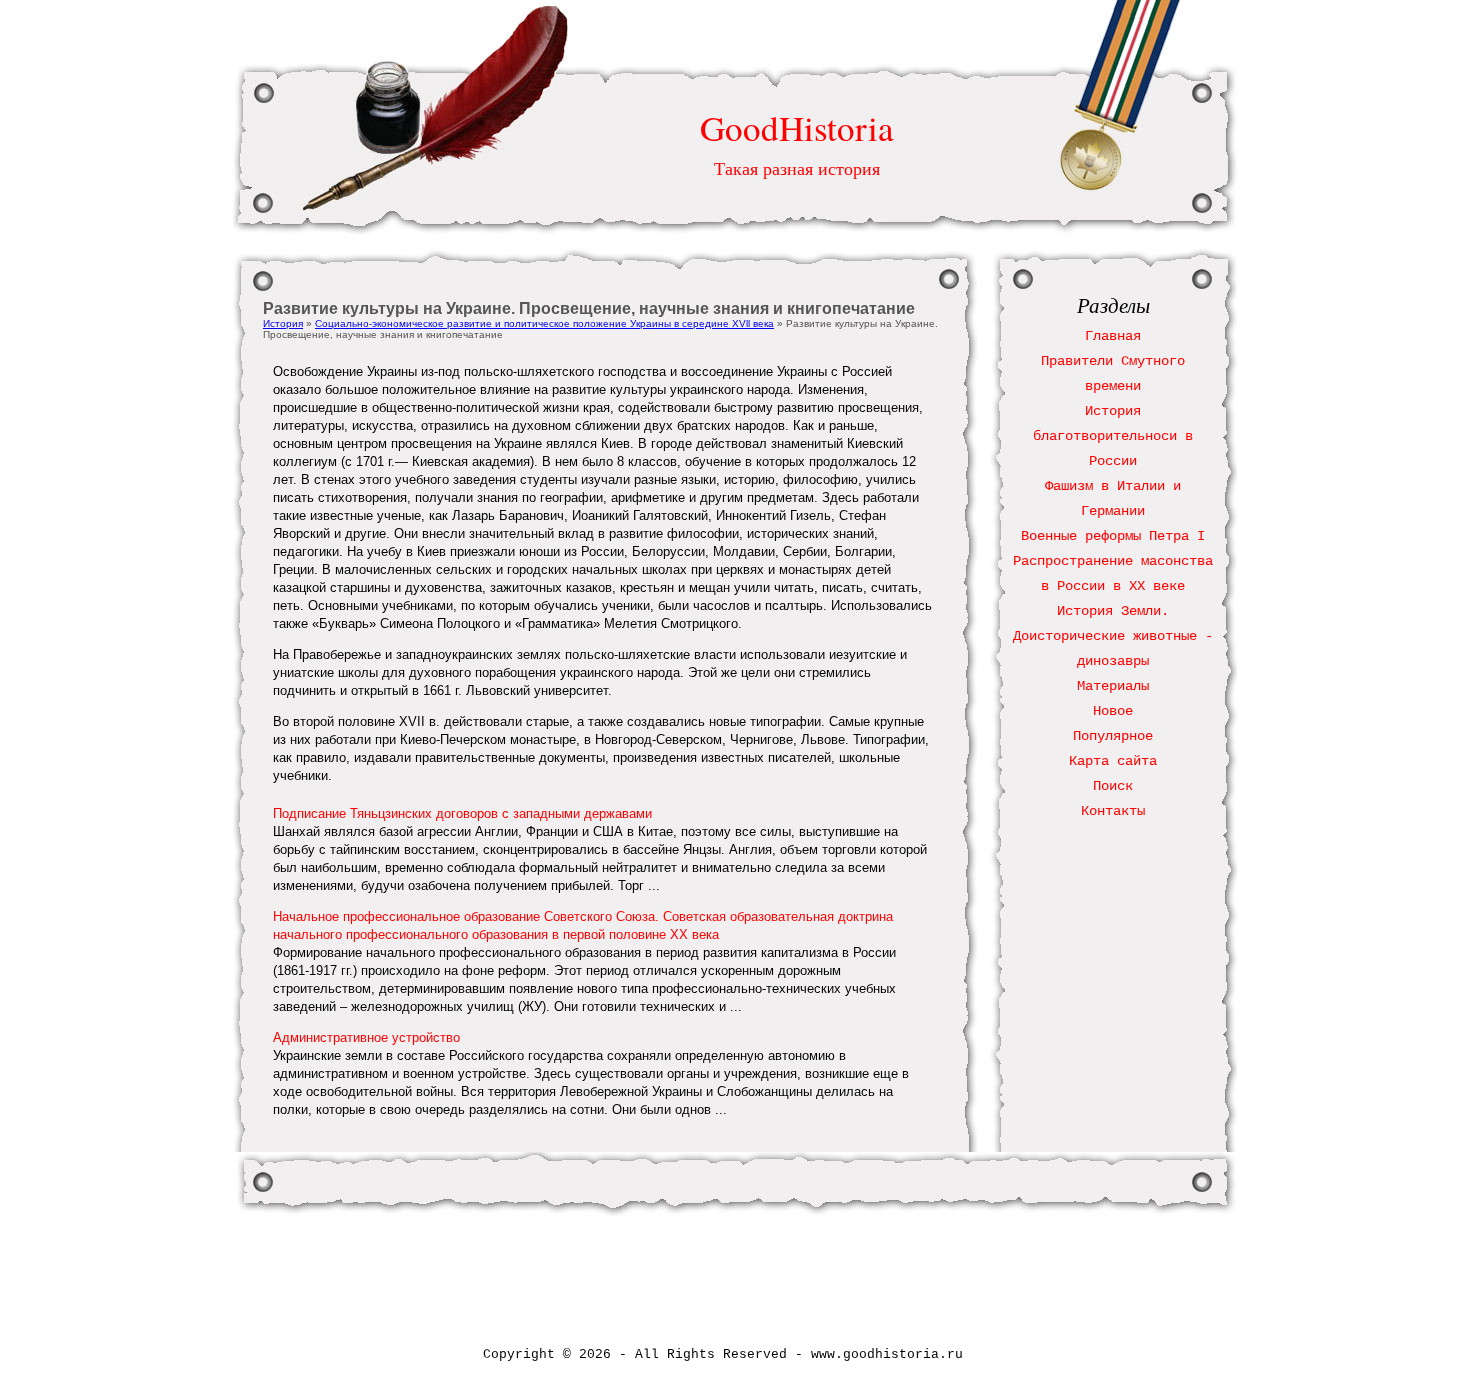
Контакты (1113, 811)
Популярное (1113, 736)
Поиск (1113, 786)
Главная (1113, 336)
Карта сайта (1113, 761)
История (283, 323)
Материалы (1113, 686)
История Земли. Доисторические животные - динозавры (1113, 636)
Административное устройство (366, 1037)
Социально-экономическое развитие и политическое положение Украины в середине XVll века (544, 323)
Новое (1113, 711)
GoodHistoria (797, 127)
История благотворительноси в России (1113, 436)
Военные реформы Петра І (1113, 536)
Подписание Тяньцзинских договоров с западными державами (462, 813)
